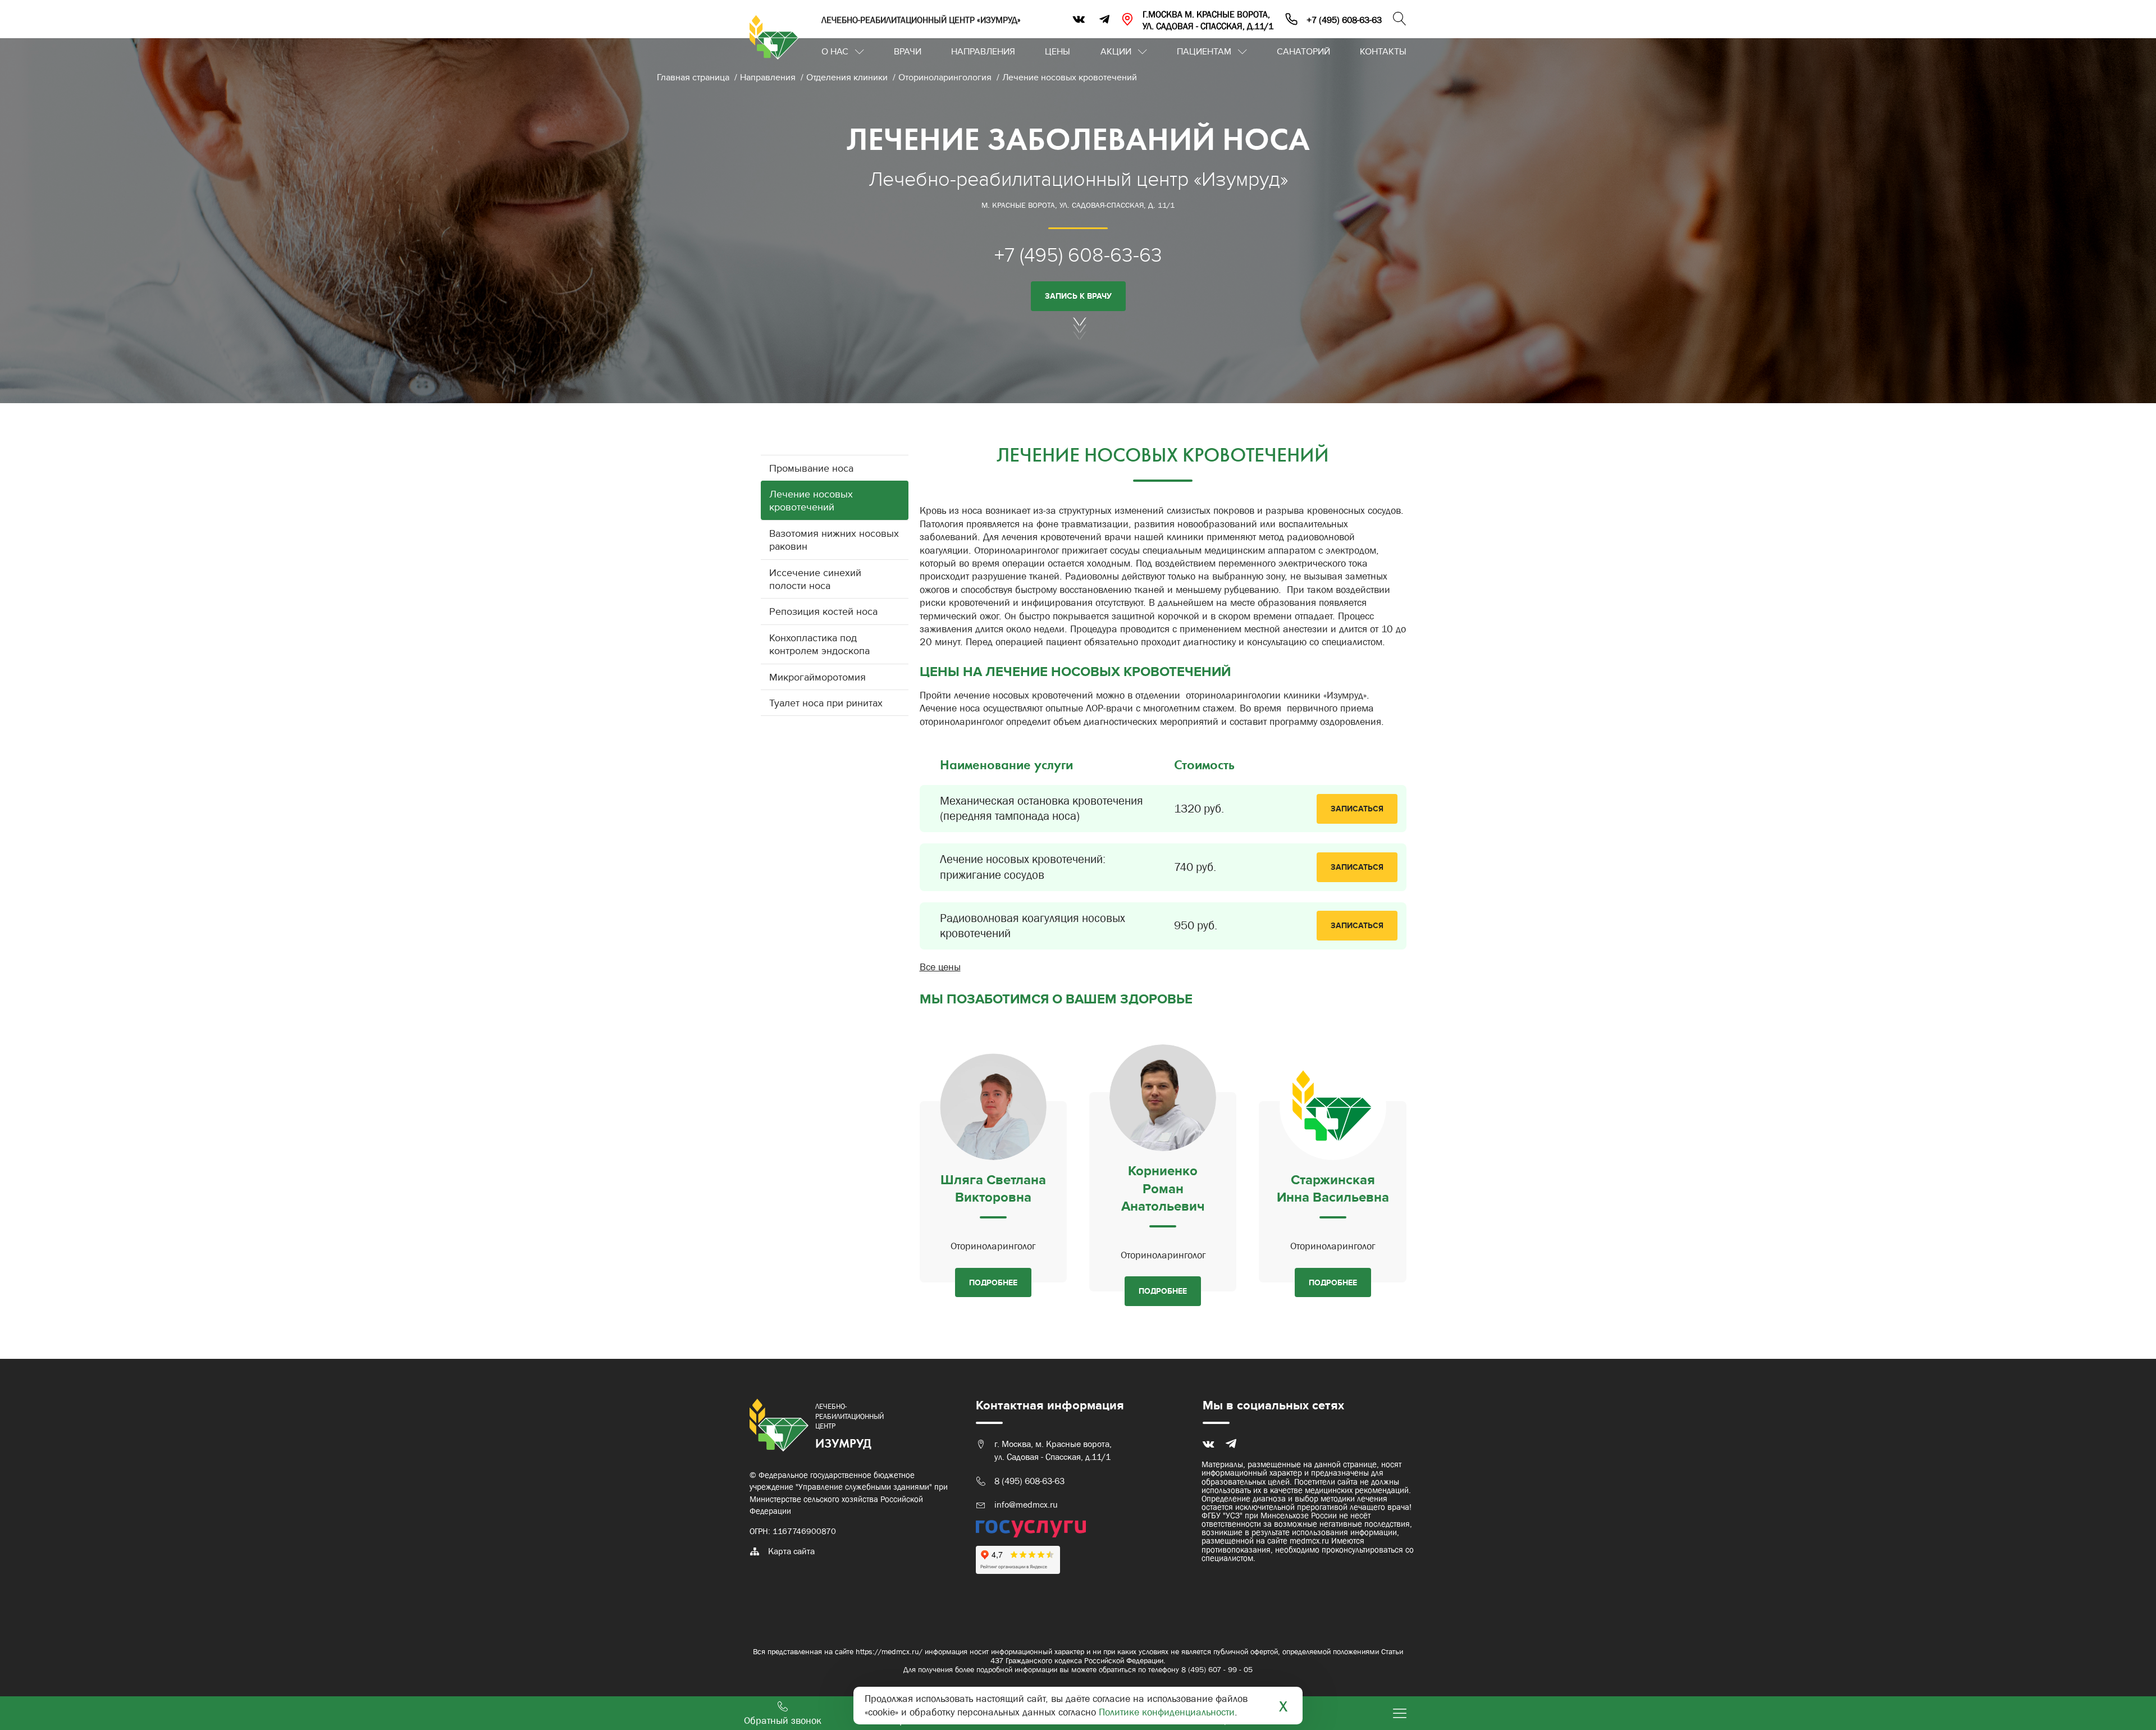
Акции (1116, 52)
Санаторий (1303, 52)
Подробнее (993, 1283)
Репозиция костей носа (823, 612)
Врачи (908, 52)
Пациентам (1204, 52)
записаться (1357, 809)
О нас (835, 52)
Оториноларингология (946, 77)
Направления (983, 52)
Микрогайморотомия (817, 677)
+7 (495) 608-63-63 (1078, 255)
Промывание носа (811, 469)
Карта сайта (791, 1551)
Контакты (1383, 52)
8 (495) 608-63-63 (1029, 1481)
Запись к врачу (1078, 296)
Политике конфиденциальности (1167, 1712)
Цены (1058, 52)
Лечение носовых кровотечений (1070, 77)
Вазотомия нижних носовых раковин (834, 540)
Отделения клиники (848, 77)
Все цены (940, 967)
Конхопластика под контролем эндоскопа (819, 645)
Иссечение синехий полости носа (815, 579)
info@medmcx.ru (1026, 1505)
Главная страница (694, 77)
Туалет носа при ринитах (826, 703)
